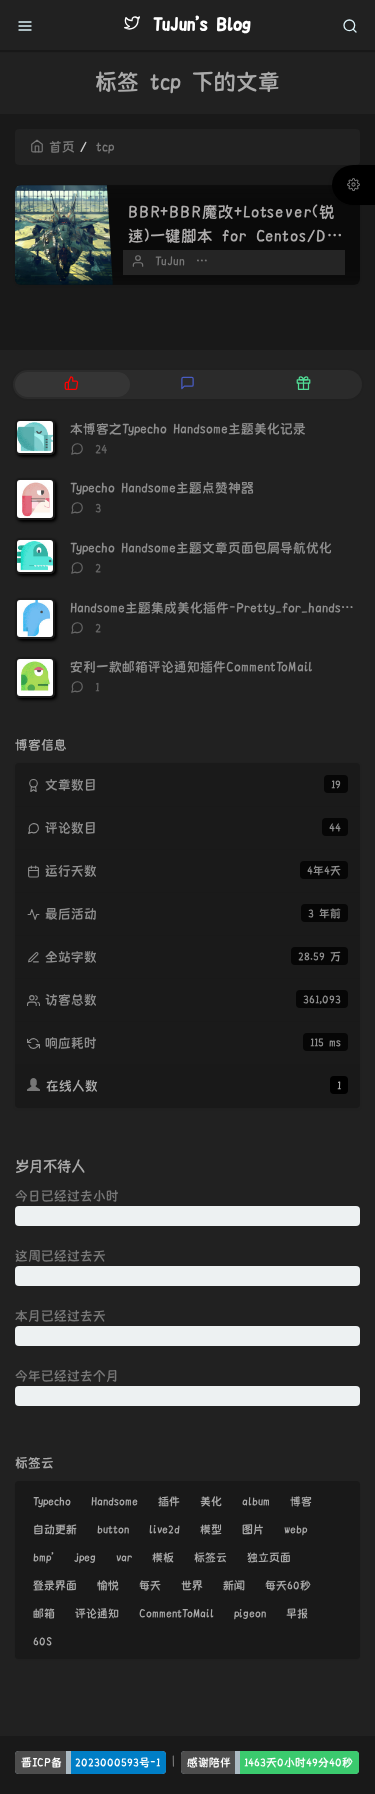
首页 (62, 147)
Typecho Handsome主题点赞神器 (162, 488)
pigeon (250, 1613)
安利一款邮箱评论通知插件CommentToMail (191, 667)
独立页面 (269, 1557)
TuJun (170, 261)
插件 (169, 1501)
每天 (150, 1585)
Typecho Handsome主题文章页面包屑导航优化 (201, 548)
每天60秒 (288, 1585)
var (124, 1557)
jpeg (85, 1557)
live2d (164, 1529)
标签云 (210, 1557)
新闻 (234, 1585)
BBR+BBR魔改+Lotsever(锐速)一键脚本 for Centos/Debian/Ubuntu (232, 235)
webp (295, 1529)
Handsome (114, 1501)
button (113, 1529)
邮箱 (44, 1613)
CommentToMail (176, 1613)
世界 (192, 1585)
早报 (297, 1613)
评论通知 (97, 1613)
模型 (211, 1529)
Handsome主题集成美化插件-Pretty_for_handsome (216, 608)
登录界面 (55, 1585)
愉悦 (108, 1585)
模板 (163, 1557)
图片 (253, 1529)
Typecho (52, 1501)
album (256, 1501)
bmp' (43, 1557)
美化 (211, 1501)
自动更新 (55, 1529)
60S (42, 1641)
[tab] (71, 384)
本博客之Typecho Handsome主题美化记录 (188, 429)
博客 (301, 1501)
